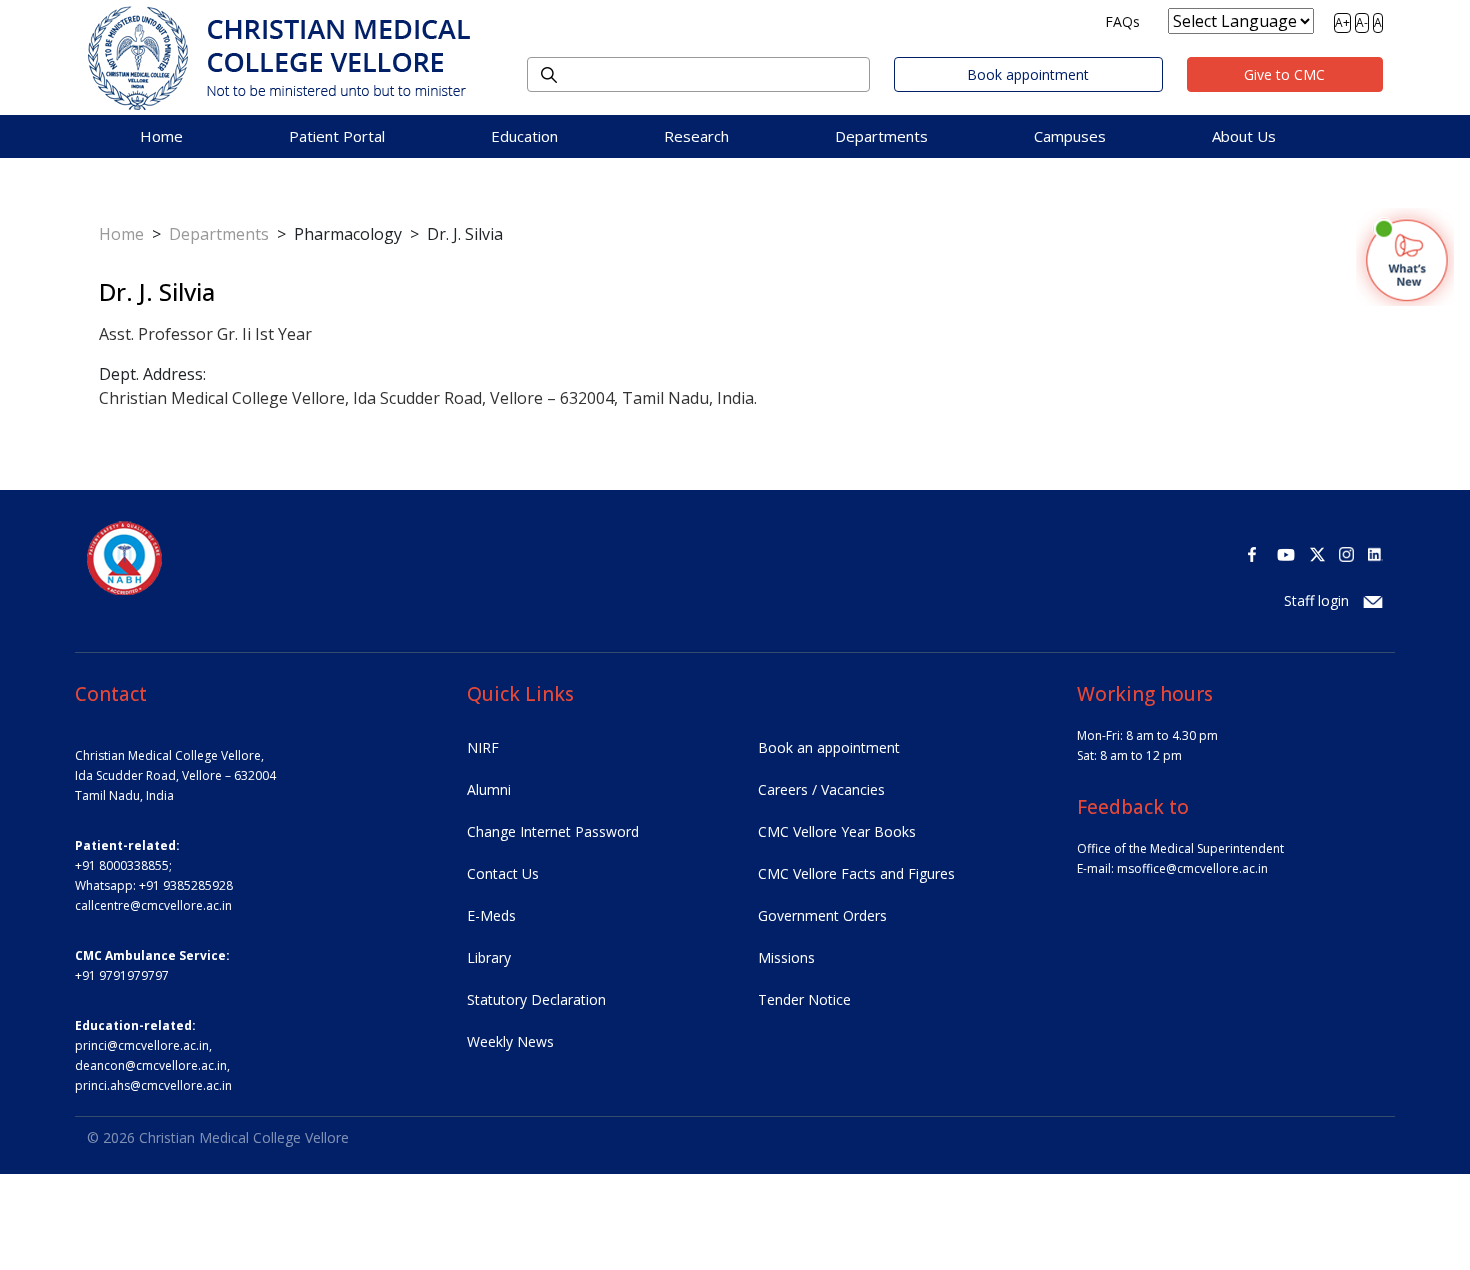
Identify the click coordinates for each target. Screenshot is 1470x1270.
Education (524, 136)
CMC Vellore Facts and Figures (856, 873)
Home (161, 136)
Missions (786, 957)
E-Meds (491, 915)
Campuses (1070, 136)
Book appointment (1028, 74)
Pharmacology (348, 234)
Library (489, 957)
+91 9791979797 (122, 975)
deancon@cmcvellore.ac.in (151, 1065)
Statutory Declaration (536, 999)
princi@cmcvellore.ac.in (142, 1045)
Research (696, 136)
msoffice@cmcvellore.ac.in (1192, 868)
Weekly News (510, 1041)
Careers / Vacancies (821, 789)
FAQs (1122, 21)
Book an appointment (829, 747)
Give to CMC (1284, 74)
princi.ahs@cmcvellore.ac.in (153, 1085)
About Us (1244, 136)
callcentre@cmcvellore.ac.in (153, 905)
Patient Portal (337, 136)
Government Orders (822, 915)
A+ (1342, 22)
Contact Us (503, 873)
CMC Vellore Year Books (837, 831)
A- (1362, 22)
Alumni (489, 789)
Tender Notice (804, 999)
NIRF (483, 747)
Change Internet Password (553, 831)
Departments (881, 136)
